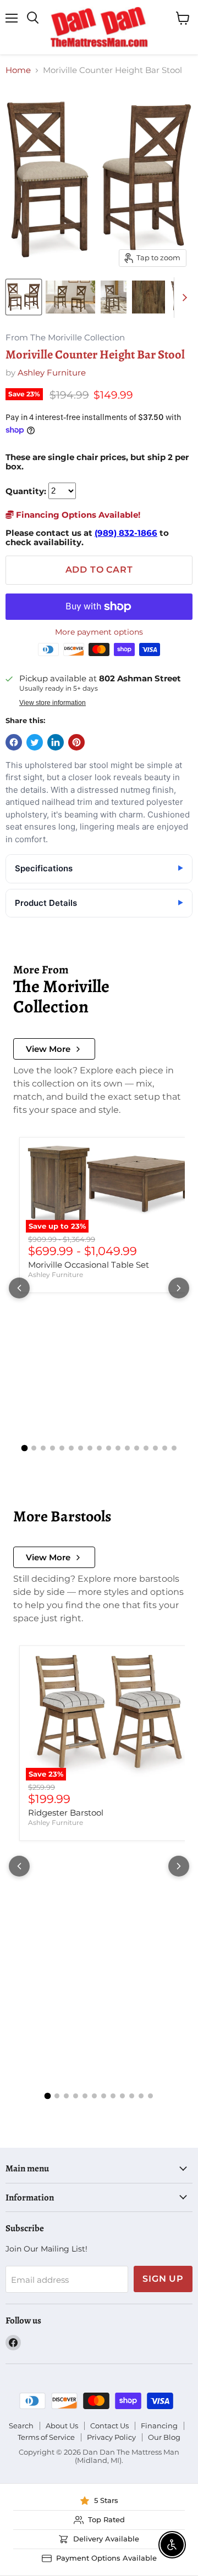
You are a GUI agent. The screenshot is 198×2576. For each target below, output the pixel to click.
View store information (53, 703)
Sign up (163, 2279)
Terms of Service (46, 2437)
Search (21, 2426)
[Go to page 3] (43, 1448)
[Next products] (179, 1288)
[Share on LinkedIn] (56, 742)
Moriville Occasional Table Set (89, 1265)
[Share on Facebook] (14, 742)
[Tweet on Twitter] (35, 742)
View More (48, 1049)
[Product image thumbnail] (70, 297)
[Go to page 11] (118, 1448)
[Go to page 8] (90, 1448)
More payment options (99, 632)
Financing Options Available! (77, 515)
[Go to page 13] (137, 1448)
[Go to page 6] (71, 1448)
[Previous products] (19, 1288)
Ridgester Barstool (66, 1813)
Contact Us (109, 2426)
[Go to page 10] (109, 1448)
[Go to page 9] (99, 1448)
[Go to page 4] (53, 1448)
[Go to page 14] (146, 1448)
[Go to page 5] (62, 1448)
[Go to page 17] (174, 1448)
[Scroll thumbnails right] (183, 298)
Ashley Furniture (52, 373)
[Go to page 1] (24, 1448)
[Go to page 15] (155, 1448)
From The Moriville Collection (65, 338)
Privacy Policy (111, 2437)
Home (18, 70)
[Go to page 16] (165, 1448)
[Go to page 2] (34, 1448)
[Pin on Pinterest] (76, 742)
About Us (62, 2426)
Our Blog (164, 2437)
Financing (159, 2426)
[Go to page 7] (81, 1448)
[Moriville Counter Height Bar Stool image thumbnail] (24, 297)
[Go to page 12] (127, 1448)
